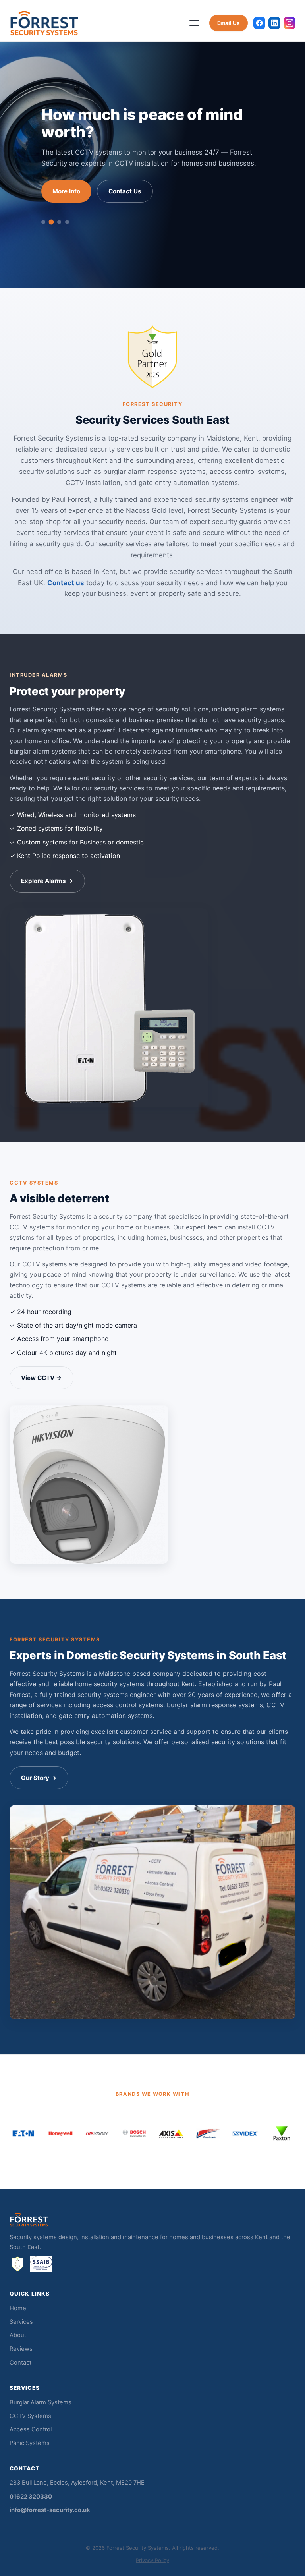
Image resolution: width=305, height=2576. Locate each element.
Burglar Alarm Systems (41, 2402)
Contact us (66, 583)
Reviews (21, 2349)
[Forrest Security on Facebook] (259, 23)
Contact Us (125, 188)
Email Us (229, 23)
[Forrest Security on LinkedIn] (274, 23)
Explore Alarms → (47, 881)
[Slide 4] (67, 219)
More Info (66, 188)
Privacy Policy (152, 2560)
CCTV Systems (30, 2416)
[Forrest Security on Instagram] (290, 23)
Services (21, 2322)
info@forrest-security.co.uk (50, 2510)
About (18, 2335)
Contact (20, 2363)
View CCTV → (42, 1378)
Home (18, 2308)
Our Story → (39, 1778)
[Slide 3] (59, 219)
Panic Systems (30, 2443)
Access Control (31, 2429)
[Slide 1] (43, 219)
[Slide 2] (51, 219)
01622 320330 (31, 2497)
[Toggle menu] (195, 23)
